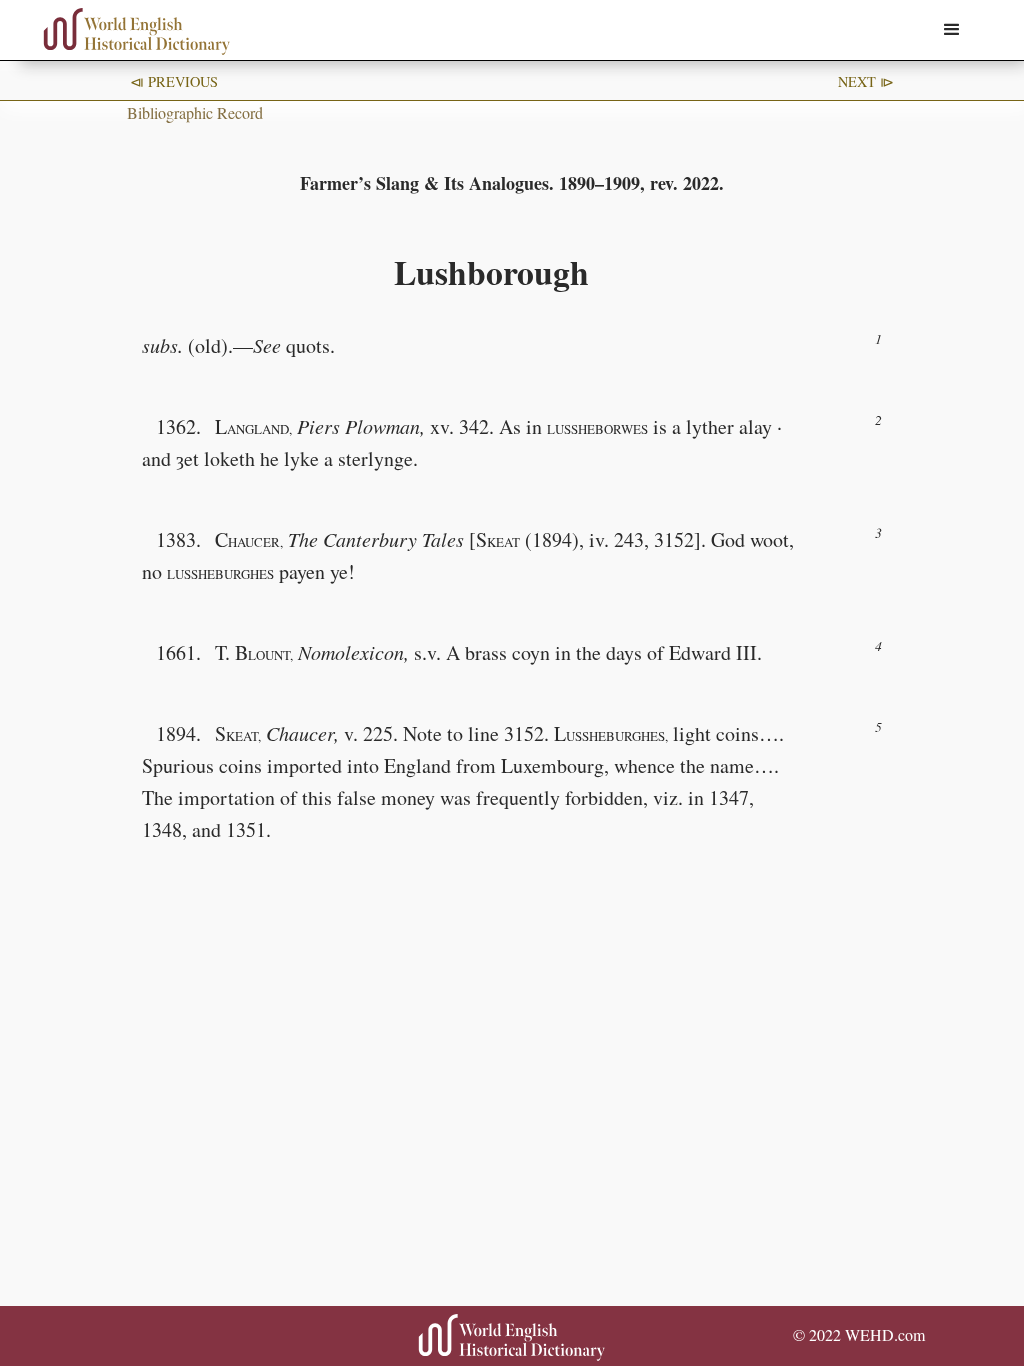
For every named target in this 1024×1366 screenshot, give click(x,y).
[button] (952, 30)
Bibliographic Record (195, 112)
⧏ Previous (174, 81)
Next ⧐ (866, 81)
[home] (137, 31)
